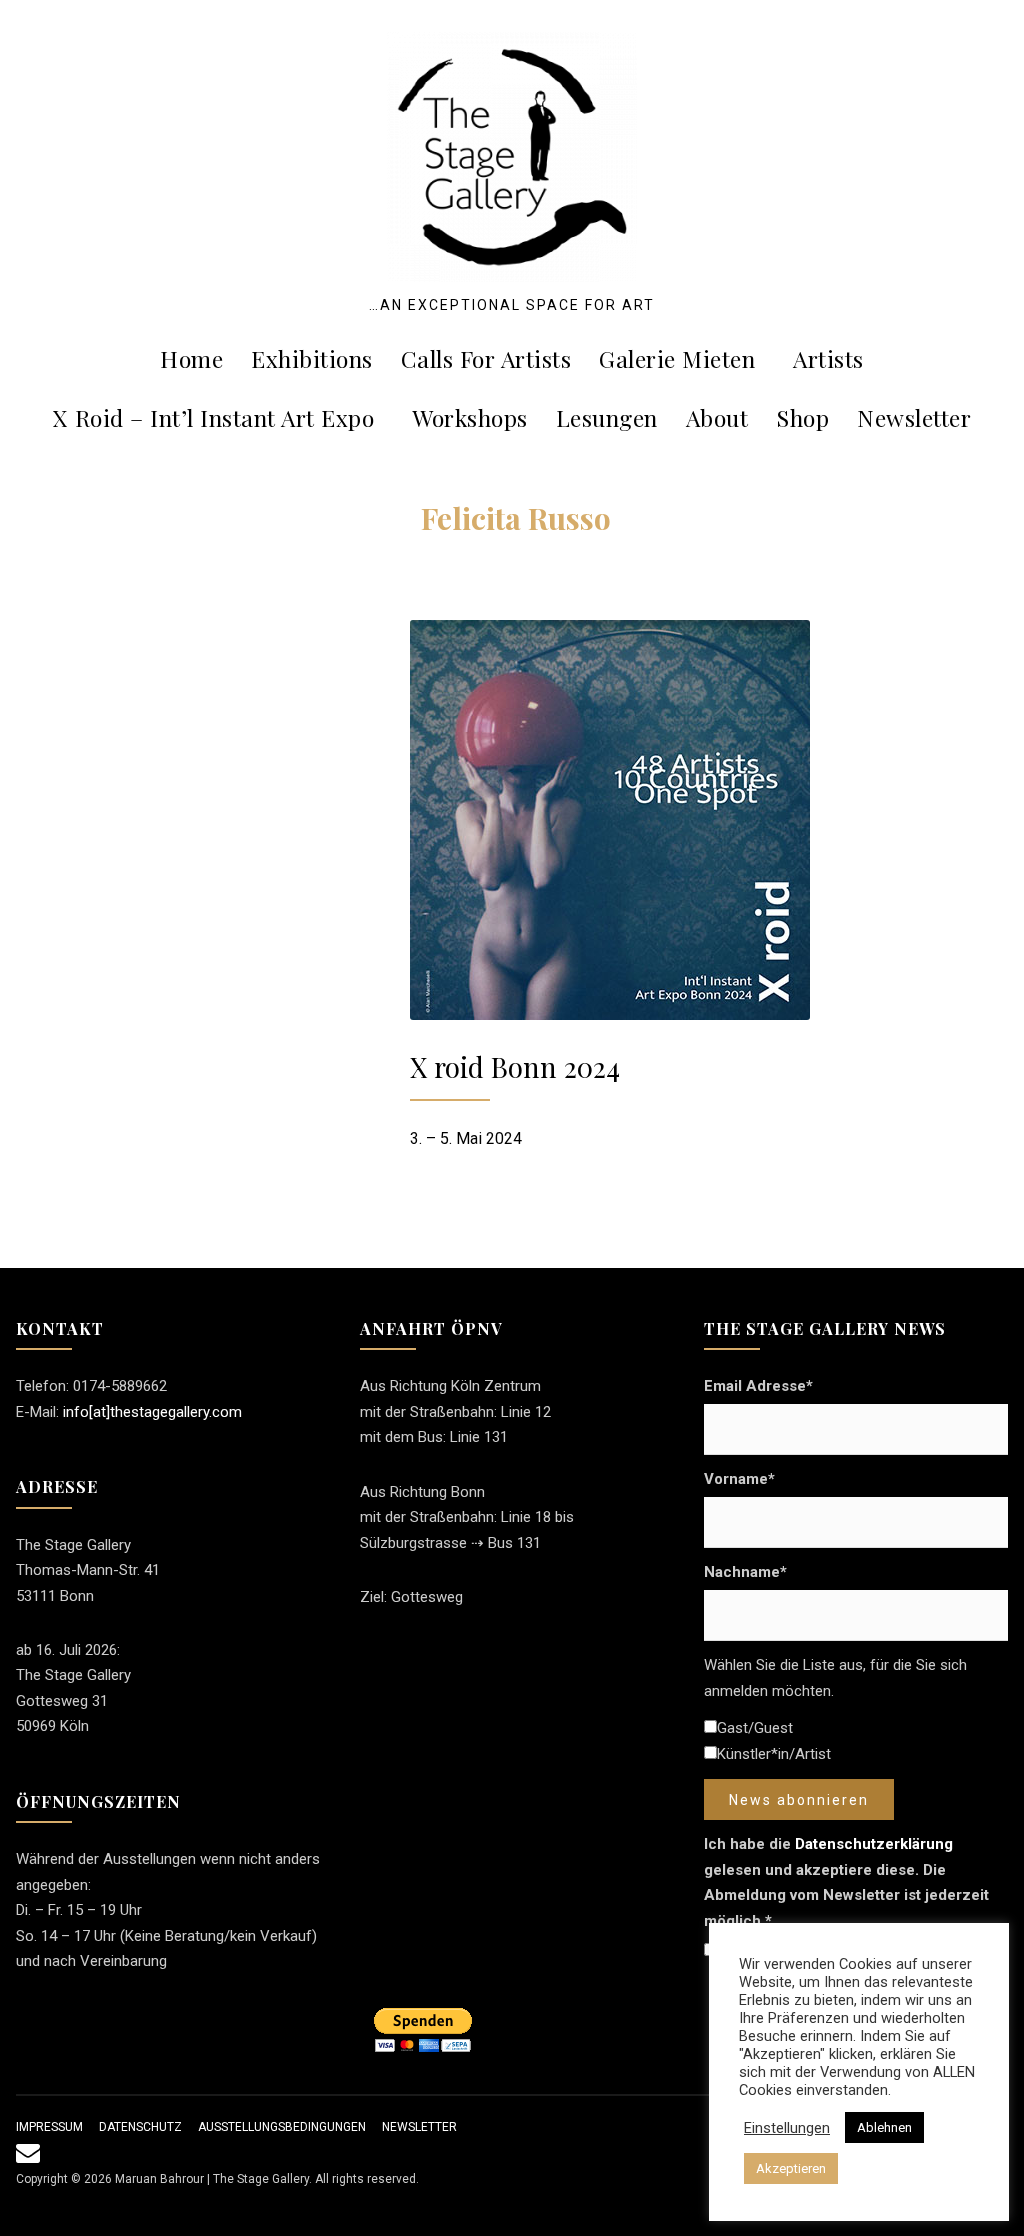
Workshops (470, 417)
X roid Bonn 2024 (515, 1066)
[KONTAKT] (28, 2157)
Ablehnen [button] (884, 2127)
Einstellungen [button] (787, 2128)
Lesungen (607, 417)
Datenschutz (140, 2127)
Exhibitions (312, 358)
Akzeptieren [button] (791, 2168)
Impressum (49, 2127)
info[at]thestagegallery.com (152, 1412)
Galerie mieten (677, 358)
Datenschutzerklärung (874, 1844)
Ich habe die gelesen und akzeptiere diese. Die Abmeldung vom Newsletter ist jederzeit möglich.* (846, 1882)
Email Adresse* (758, 1386)
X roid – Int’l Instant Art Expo (214, 417)
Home (191, 358)
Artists (828, 358)
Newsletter (914, 417)
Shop (802, 417)
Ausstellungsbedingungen (282, 2127)
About (717, 417)
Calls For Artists (486, 358)
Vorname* (739, 1479)
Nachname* (745, 1572)
